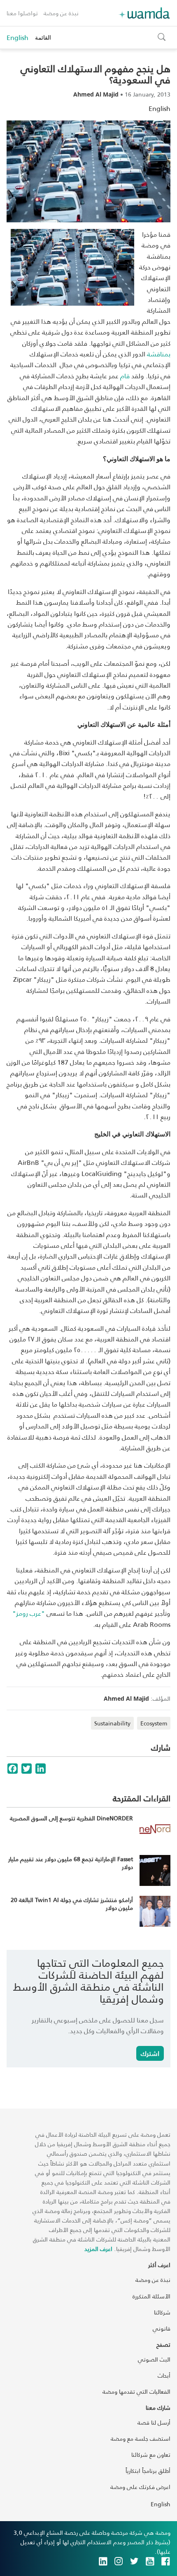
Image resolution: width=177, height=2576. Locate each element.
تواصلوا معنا (22, 13)
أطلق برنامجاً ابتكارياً (148, 2471)
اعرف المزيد (98, 2249)
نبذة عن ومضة (61, 13)
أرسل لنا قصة (154, 2422)
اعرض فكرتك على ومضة (140, 2487)
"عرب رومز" (29, 1613)
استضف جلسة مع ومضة (141, 2438)
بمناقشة (159, 354)
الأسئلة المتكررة (151, 2296)
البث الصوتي (154, 2359)
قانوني (162, 2328)
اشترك (150, 2053)
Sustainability (112, 1723)
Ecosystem (154, 1723)
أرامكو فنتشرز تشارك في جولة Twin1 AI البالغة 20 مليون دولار (72, 1904)
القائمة (43, 37)
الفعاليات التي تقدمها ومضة (136, 2391)
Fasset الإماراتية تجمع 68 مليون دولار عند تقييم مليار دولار (71, 1863)
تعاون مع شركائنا (151, 2455)
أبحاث (164, 2375)
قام (125, 376)
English (17, 38)
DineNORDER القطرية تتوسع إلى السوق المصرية (71, 1818)
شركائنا (162, 2312)
